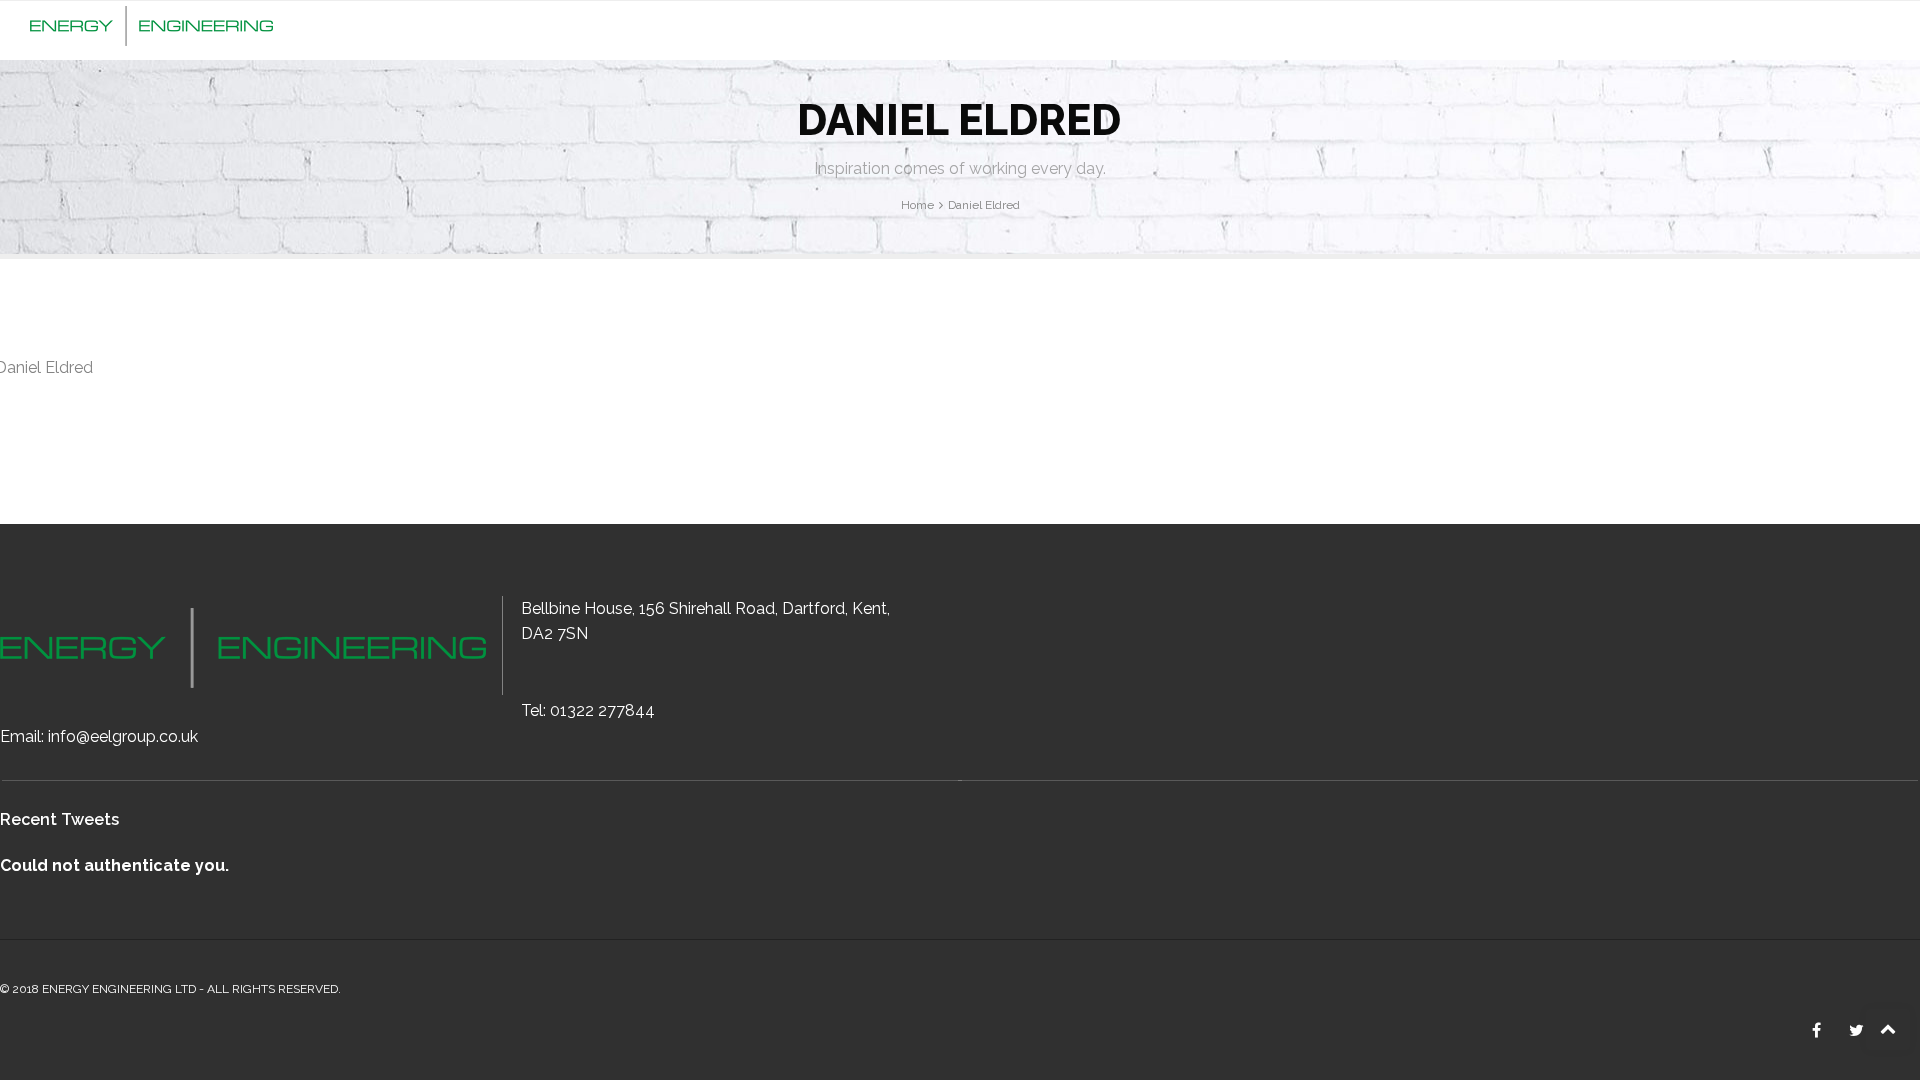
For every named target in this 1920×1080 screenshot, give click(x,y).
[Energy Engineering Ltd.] (151, 23)
